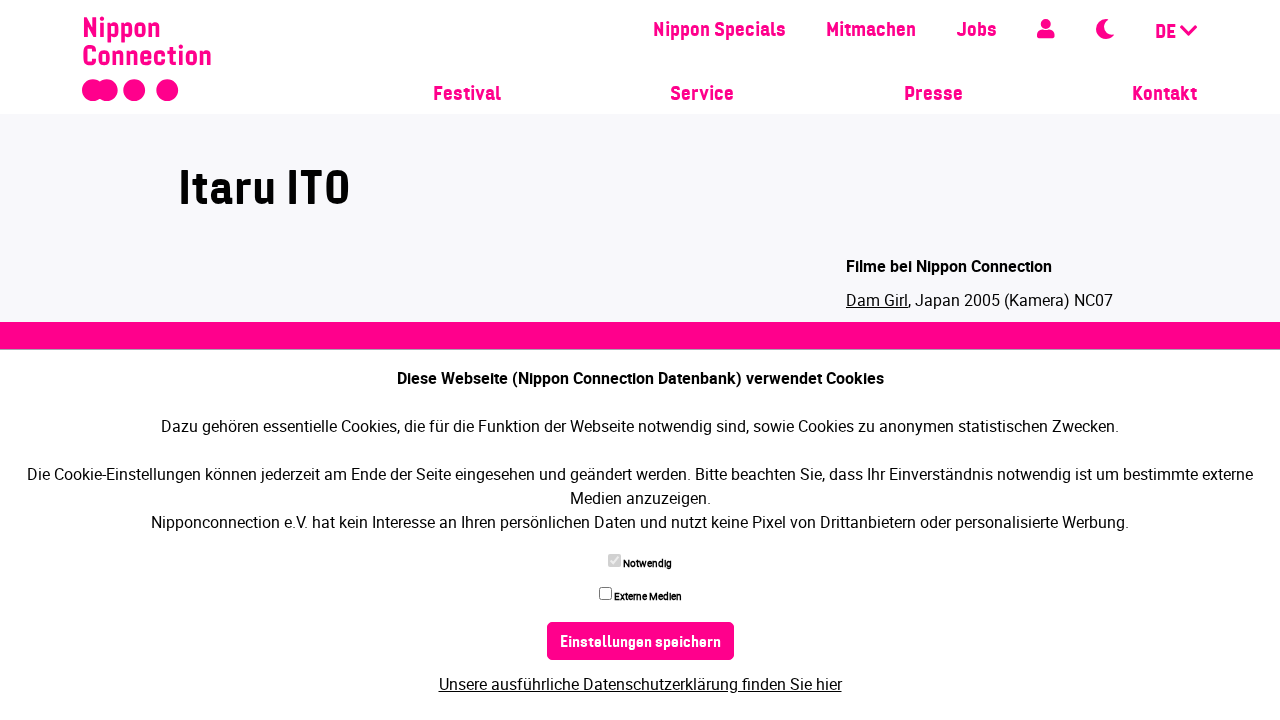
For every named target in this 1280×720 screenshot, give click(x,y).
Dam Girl (877, 300)
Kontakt (1164, 95)
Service (702, 95)
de (1167, 33)
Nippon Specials (719, 31)
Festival (467, 95)
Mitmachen (871, 31)
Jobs (976, 31)
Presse (933, 95)
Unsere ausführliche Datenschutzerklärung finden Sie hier (640, 684)
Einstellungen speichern (640, 643)
